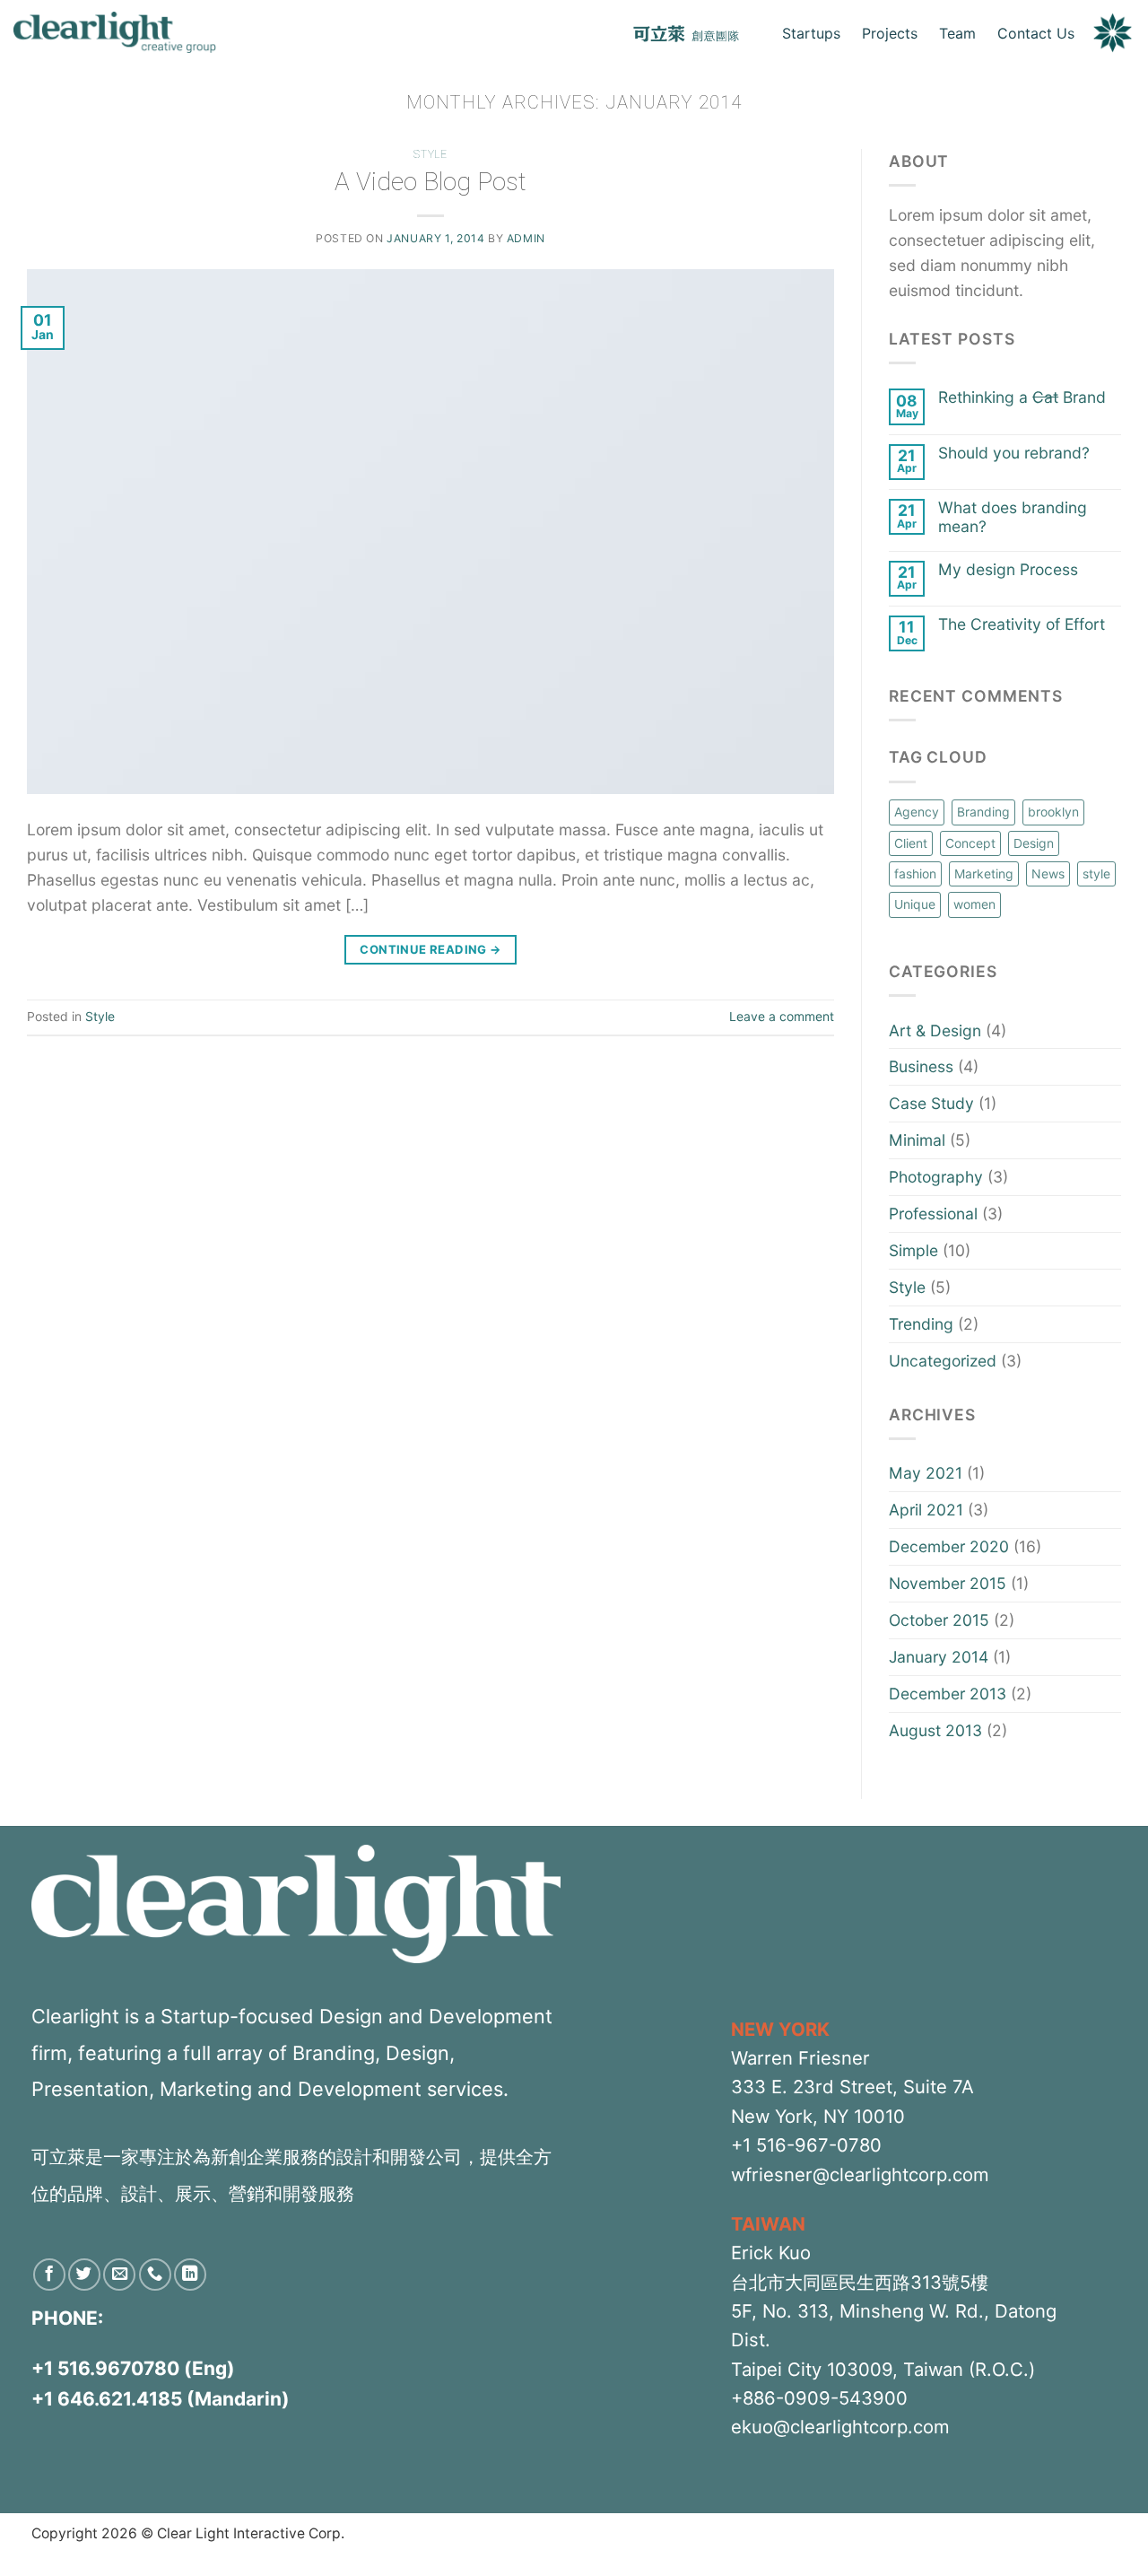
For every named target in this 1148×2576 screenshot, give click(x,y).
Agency (917, 812)
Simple (913, 1250)
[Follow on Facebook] (49, 2275)
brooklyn (1053, 812)
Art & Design (935, 1030)
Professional (933, 1214)
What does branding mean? (1013, 517)
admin (526, 238)
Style (430, 154)
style (1096, 873)
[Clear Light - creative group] (115, 33)
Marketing (984, 873)
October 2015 (939, 1620)
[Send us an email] (119, 2275)
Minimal (917, 1140)
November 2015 (948, 1583)
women (974, 904)
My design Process (1008, 570)
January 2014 (939, 1657)
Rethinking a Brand (1022, 397)
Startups (811, 33)
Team (957, 33)
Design (1034, 843)
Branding (983, 812)
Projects (890, 33)
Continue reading (430, 949)
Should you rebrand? (1014, 453)
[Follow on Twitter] (84, 2275)
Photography (936, 1177)
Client (911, 843)
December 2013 (948, 1694)
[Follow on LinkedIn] (190, 2275)
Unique (915, 904)
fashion (915, 873)
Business (921, 1066)
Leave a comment (782, 1016)
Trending (921, 1324)
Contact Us (1036, 33)
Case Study (931, 1103)
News (1048, 873)
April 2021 (926, 1510)
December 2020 (949, 1546)
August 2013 (935, 1730)
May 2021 (926, 1473)
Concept (970, 843)
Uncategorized (943, 1361)
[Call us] (155, 2275)
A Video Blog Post (430, 182)
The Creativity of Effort (1022, 624)
